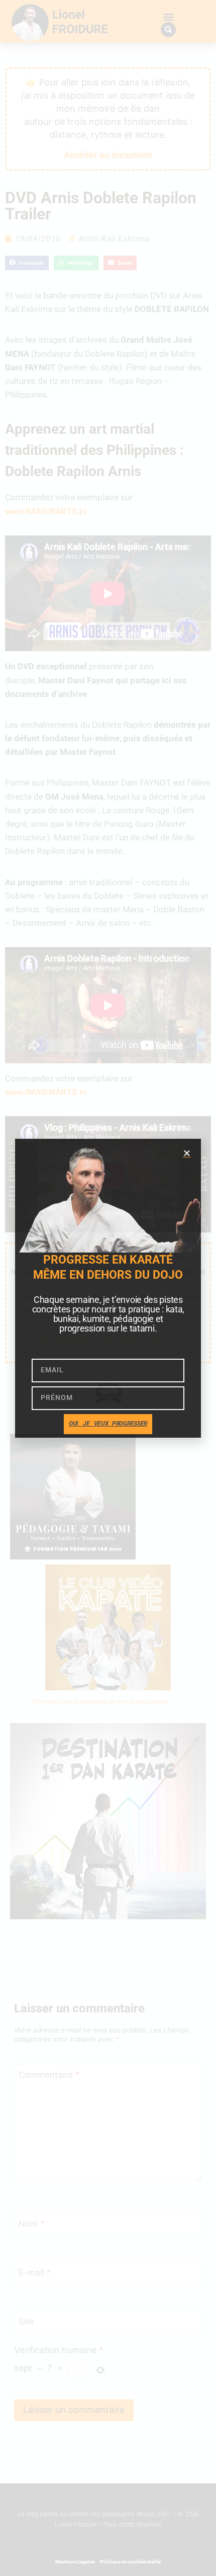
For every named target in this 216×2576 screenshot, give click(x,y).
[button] (187, 1153)
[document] (108, 1288)
